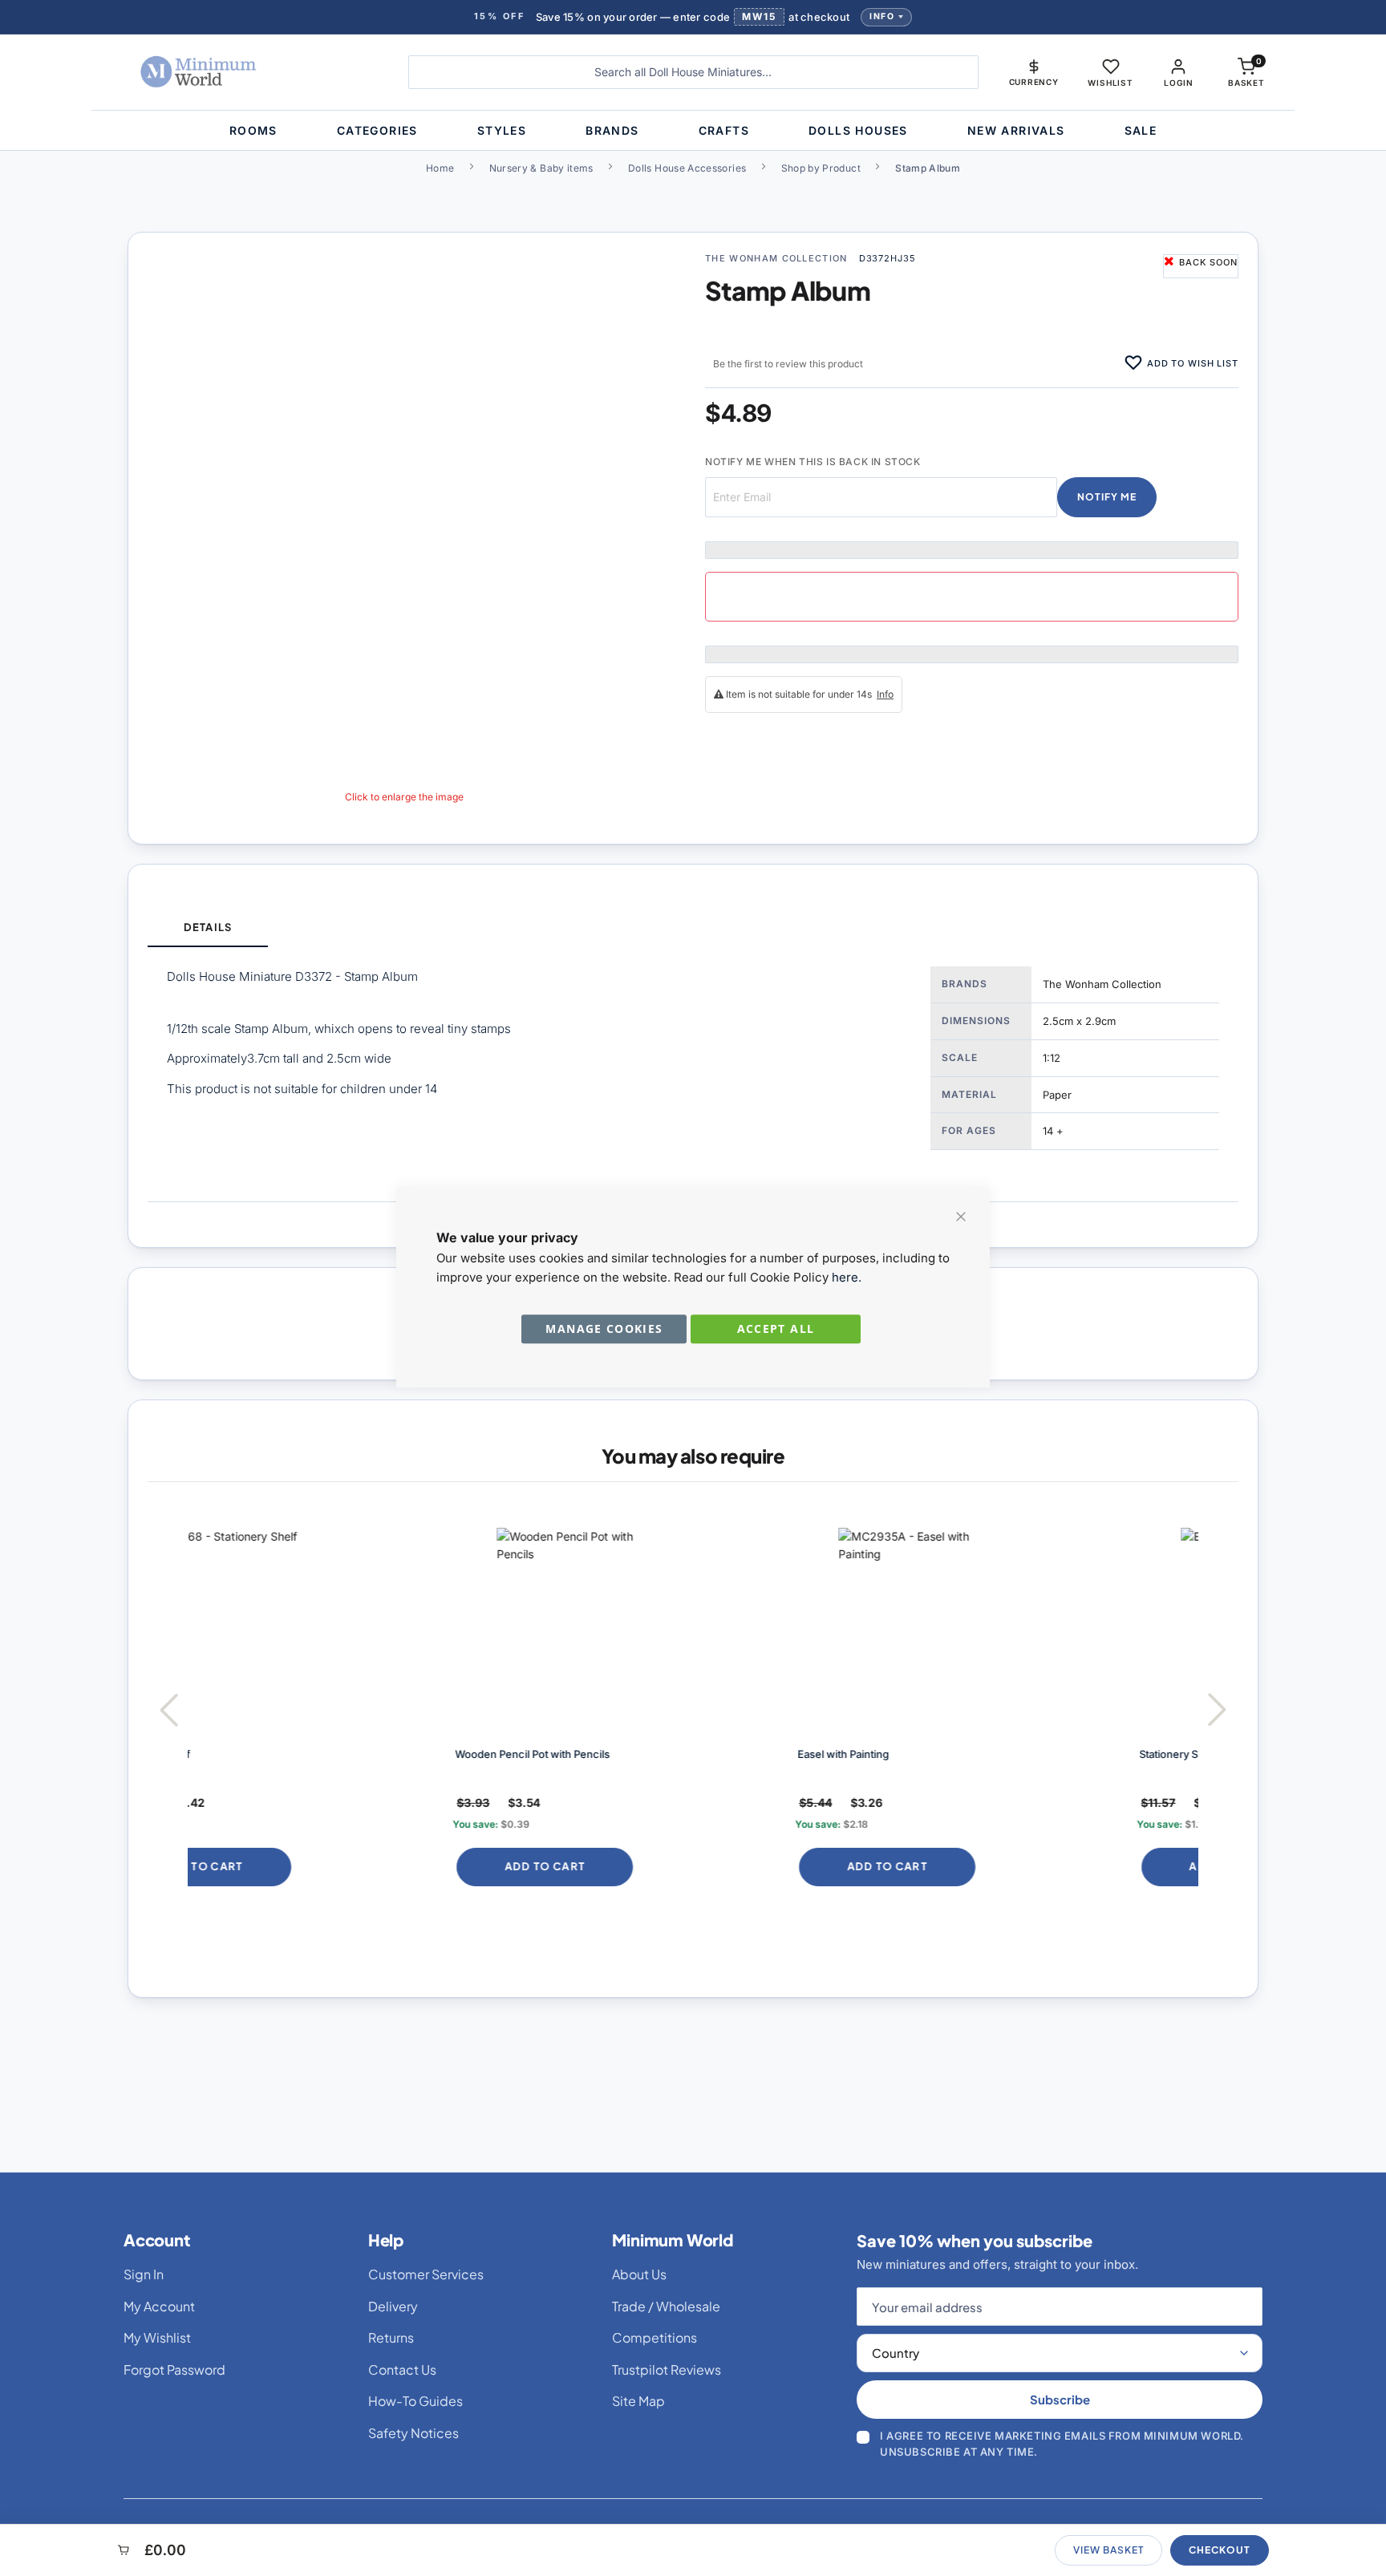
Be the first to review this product (788, 364)
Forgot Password (174, 2369)
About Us (639, 2274)
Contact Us (402, 2369)
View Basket (1108, 2550)
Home (440, 168)
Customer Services (426, 2274)
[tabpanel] (693, 1074)
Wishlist (1110, 83)
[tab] (208, 928)
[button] (1034, 72)
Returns (391, 2337)
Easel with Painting (594, 1754)
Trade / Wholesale (666, 2306)
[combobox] (693, 72)
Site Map (638, 2401)
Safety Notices (413, 2433)
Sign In (144, 2274)
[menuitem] (253, 130)
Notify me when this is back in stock (813, 462)
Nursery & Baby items (541, 168)
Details (207, 927)
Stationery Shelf (928, 1754)
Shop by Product (821, 168)
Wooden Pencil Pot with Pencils (283, 1754)
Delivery (393, 2306)
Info (882, 16)
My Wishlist (157, 2337)
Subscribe (1060, 2399)
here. (847, 1277)
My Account (159, 2306)
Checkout (1220, 2550)
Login (1178, 83)
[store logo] (247, 72)
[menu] (693, 130)
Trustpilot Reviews (667, 2369)
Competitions (654, 2337)
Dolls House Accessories (687, 168)
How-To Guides (415, 2401)
